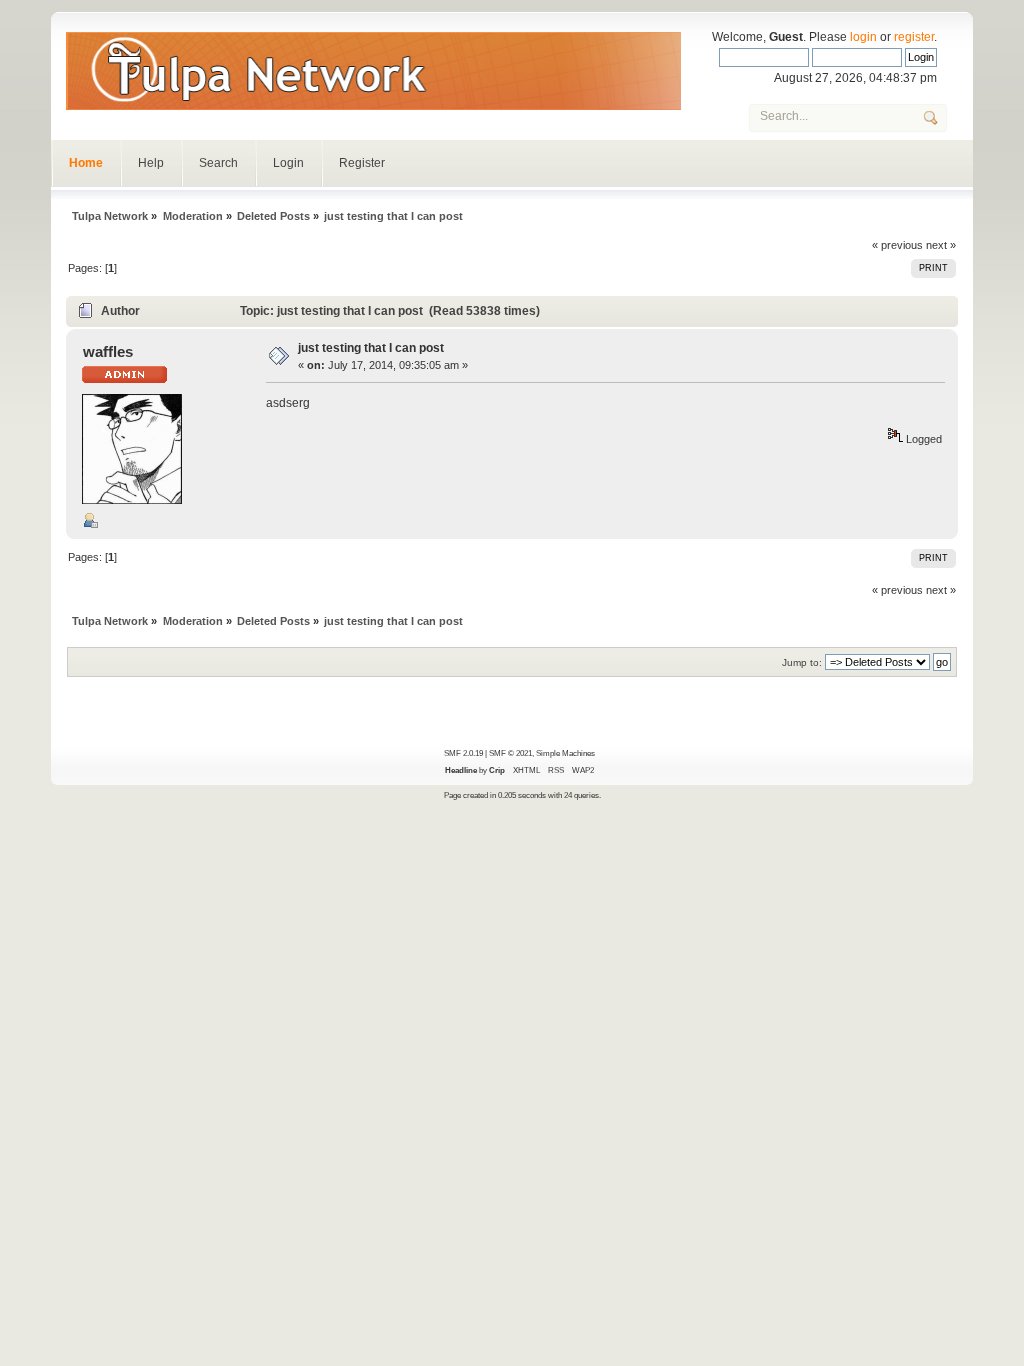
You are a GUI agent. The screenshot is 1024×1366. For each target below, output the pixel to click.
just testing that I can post (371, 348)
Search (218, 163)
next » (941, 245)
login (863, 37)
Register (362, 163)
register (914, 37)
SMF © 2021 (510, 753)
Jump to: (802, 662)
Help (151, 163)
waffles (108, 351)
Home (86, 163)
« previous (897, 245)
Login (288, 163)
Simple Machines (565, 753)
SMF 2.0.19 (463, 753)
